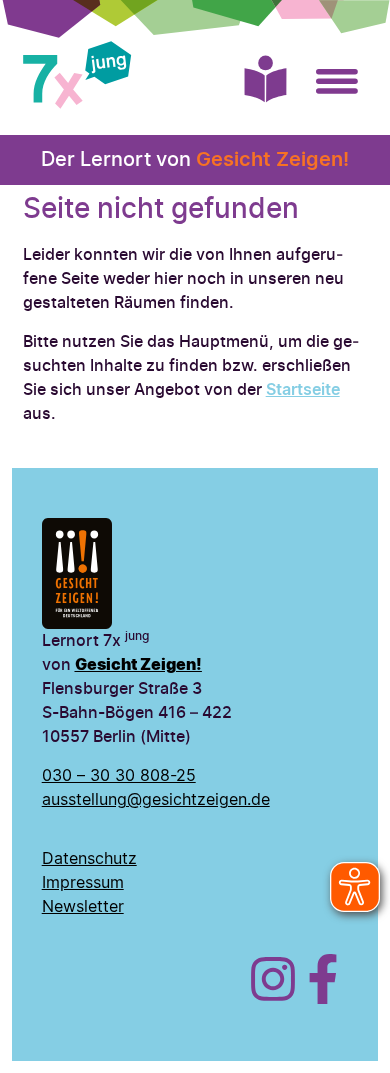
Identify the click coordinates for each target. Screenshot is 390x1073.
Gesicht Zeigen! (272, 160)
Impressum (83, 883)
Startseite (303, 390)
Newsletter (83, 907)
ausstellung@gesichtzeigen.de (156, 800)
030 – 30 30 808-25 (119, 776)
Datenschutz (89, 859)
